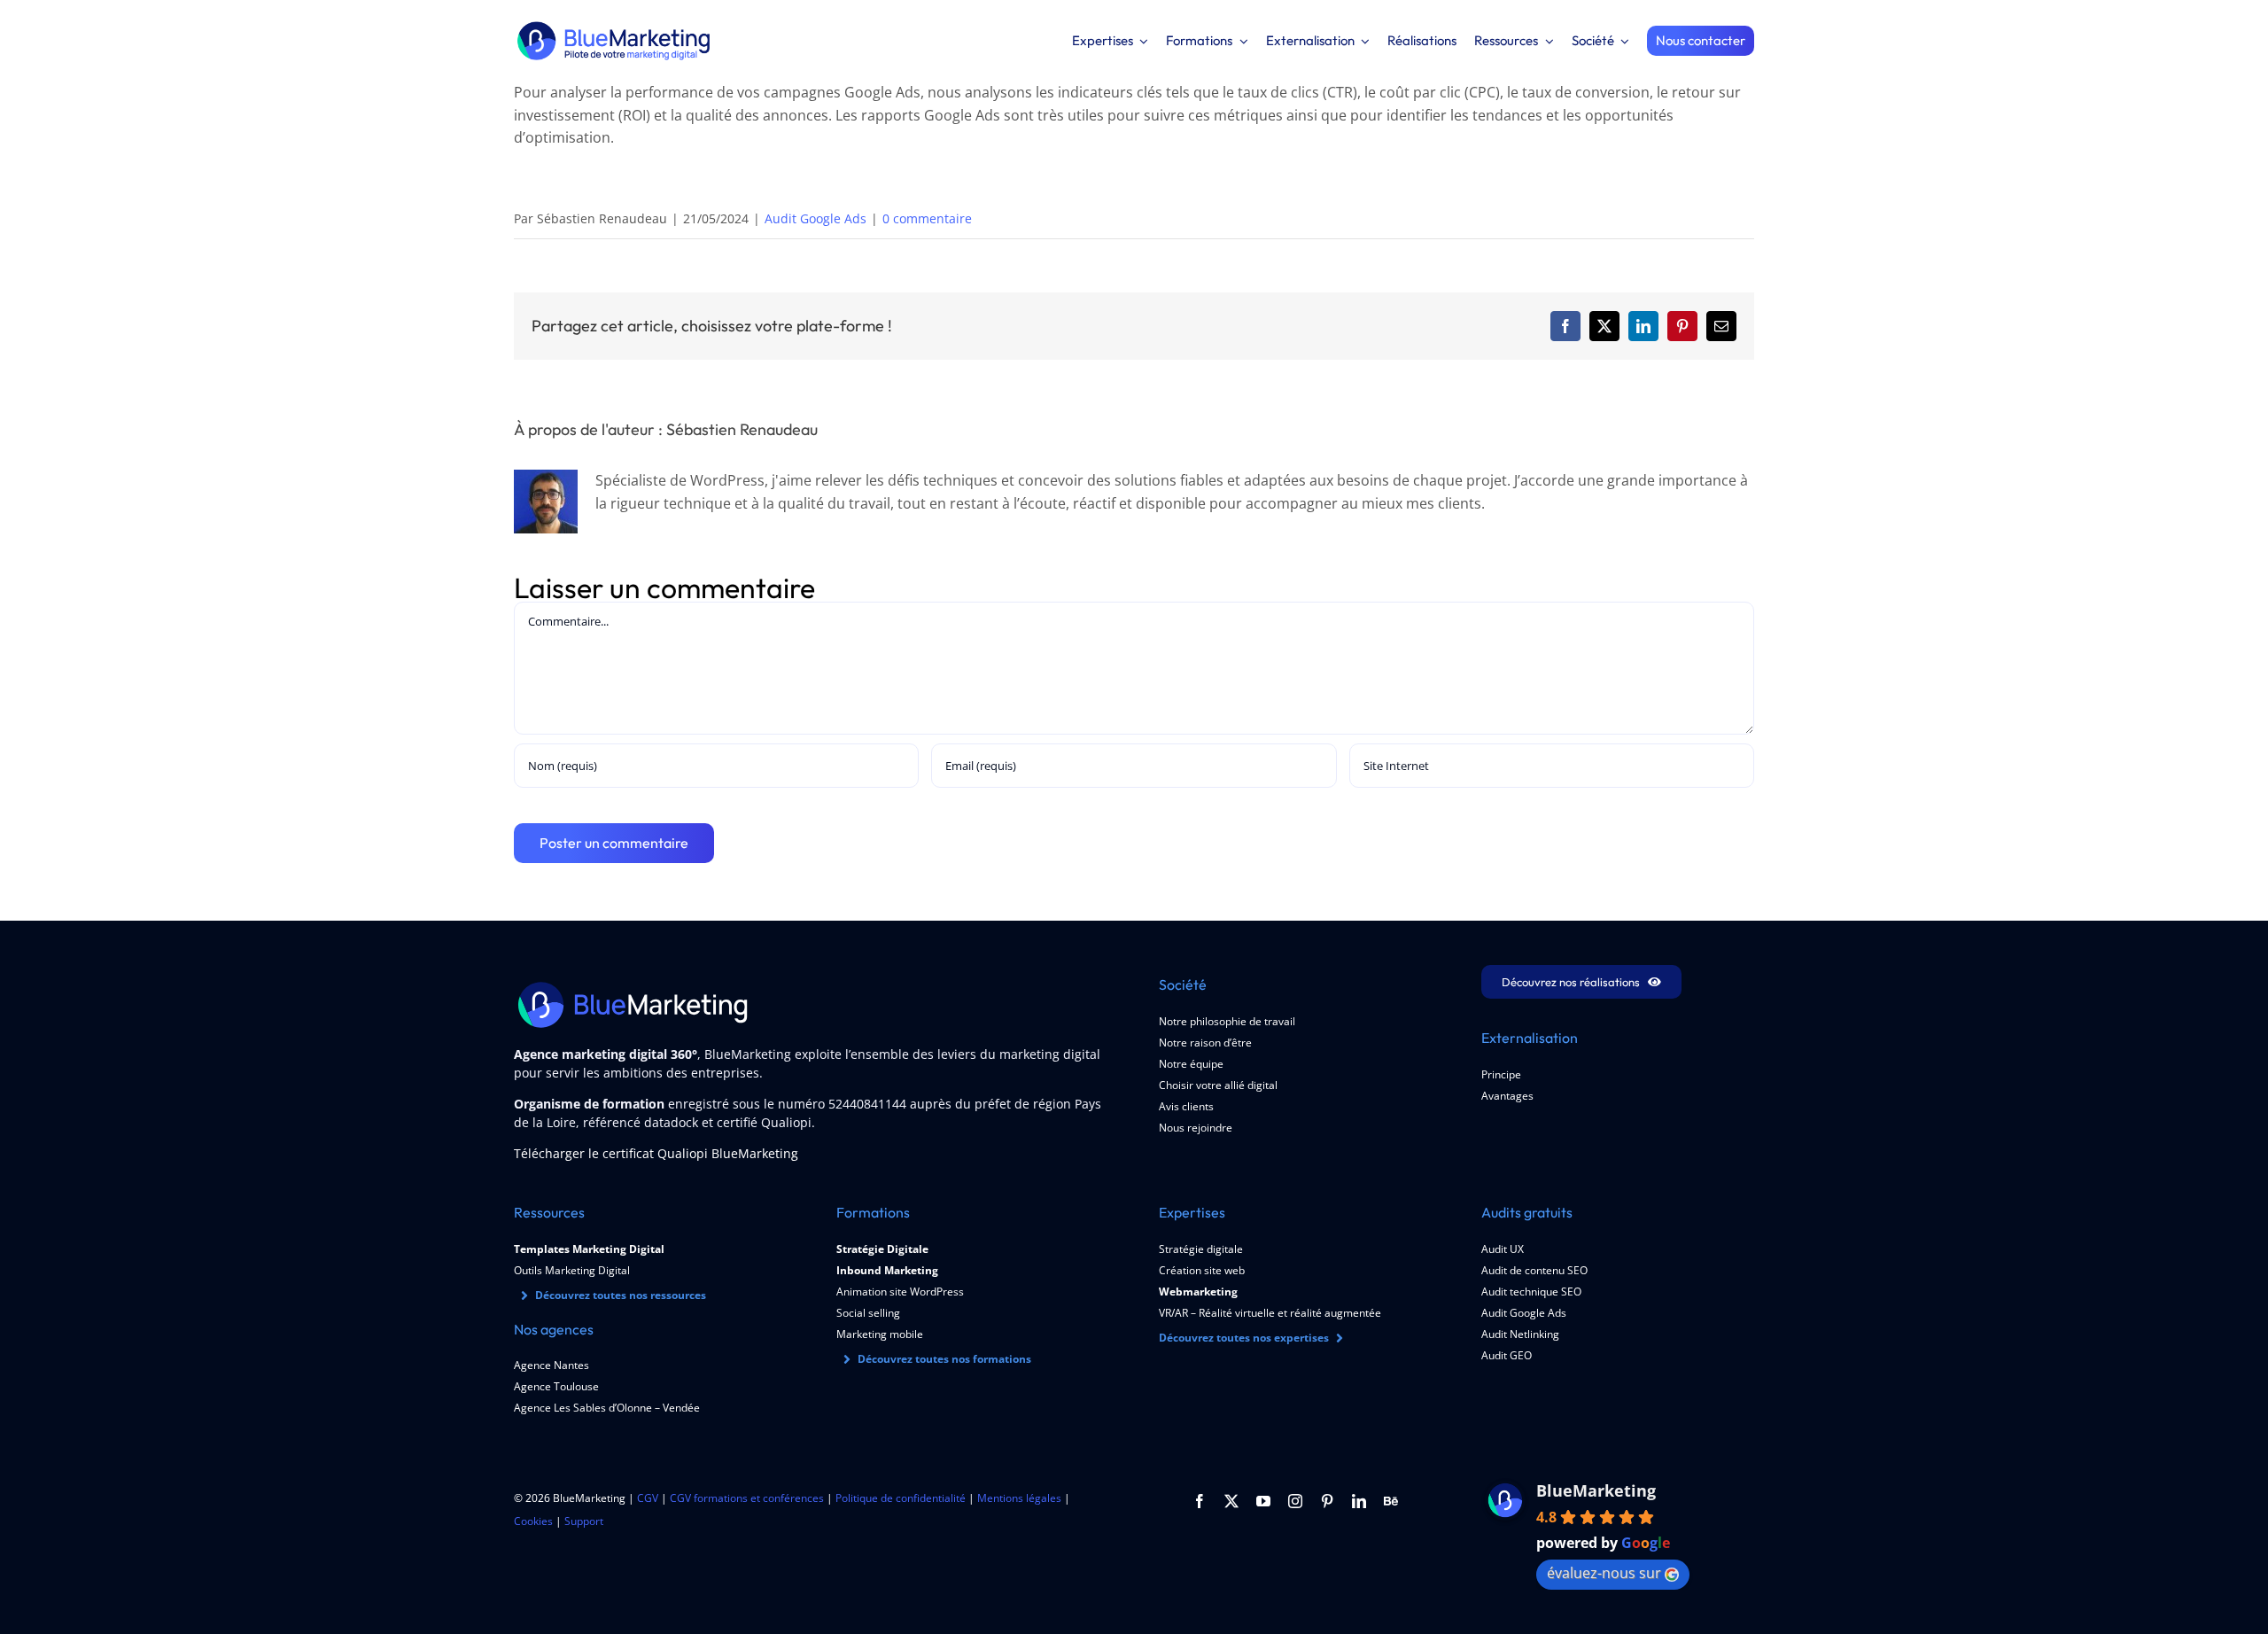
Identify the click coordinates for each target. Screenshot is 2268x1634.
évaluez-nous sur (1604, 1573)
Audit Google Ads (816, 218)
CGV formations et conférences (747, 1498)
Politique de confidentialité (901, 1498)
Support (584, 1521)
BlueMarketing (1596, 1490)
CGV (648, 1498)
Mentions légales (1019, 1498)
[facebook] (1200, 1501)
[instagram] (1295, 1501)
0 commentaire (927, 218)
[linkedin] (1359, 1501)
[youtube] (1263, 1501)
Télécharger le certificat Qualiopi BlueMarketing (656, 1153)
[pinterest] (1327, 1501)
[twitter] (1231, 1501)
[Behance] (1391, 1501)
